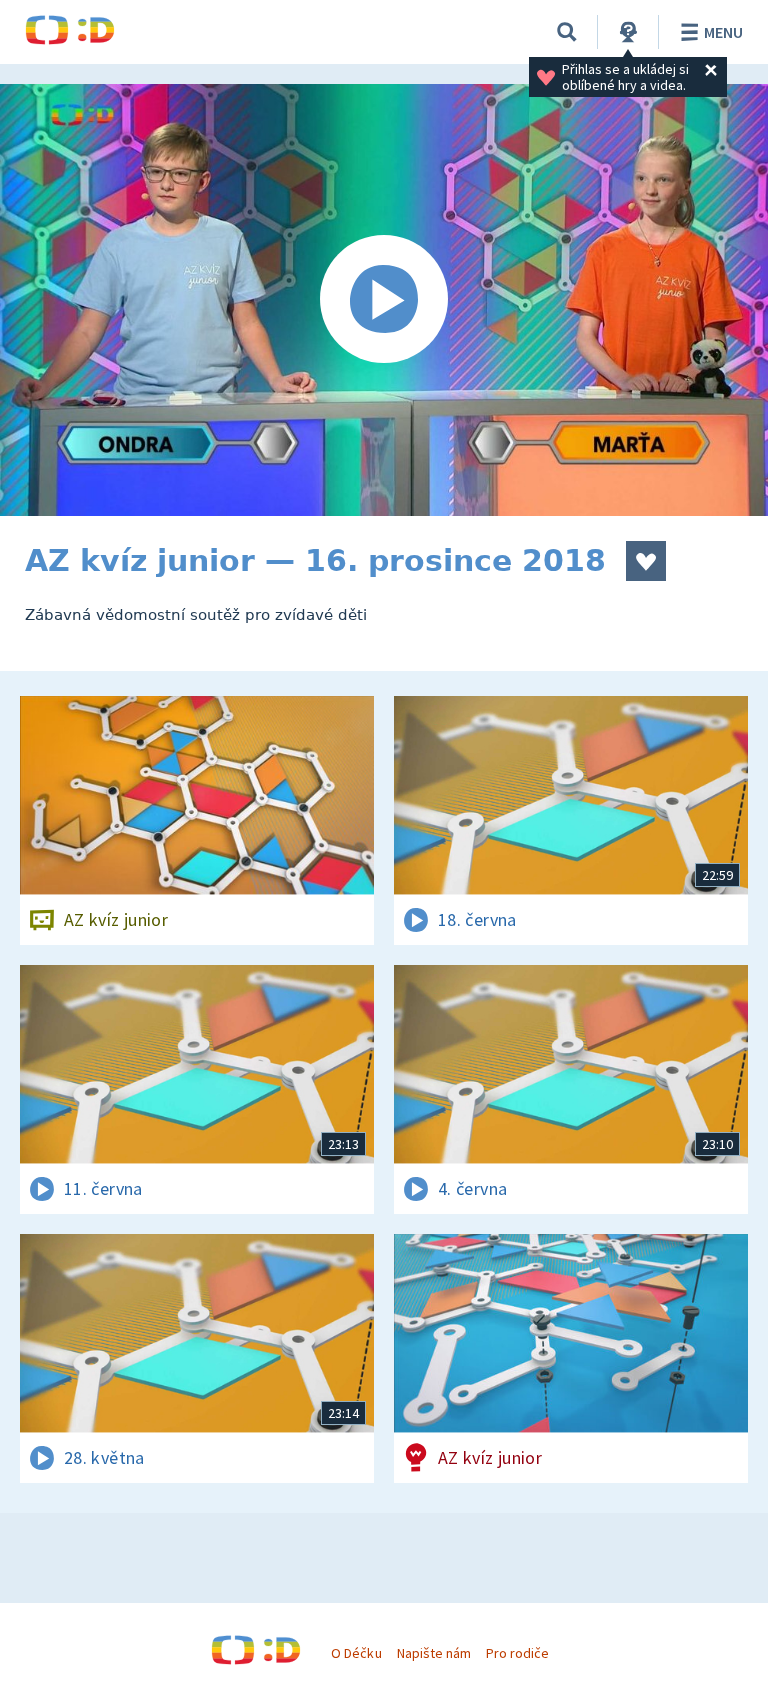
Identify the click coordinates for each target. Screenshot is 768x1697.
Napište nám (434, 1653)
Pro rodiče (517, 1653)
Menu (723, 32)
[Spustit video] (384, 300)
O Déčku (356, 1653)
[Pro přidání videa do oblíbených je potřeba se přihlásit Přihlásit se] (646, 561)
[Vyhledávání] (567, 32)
